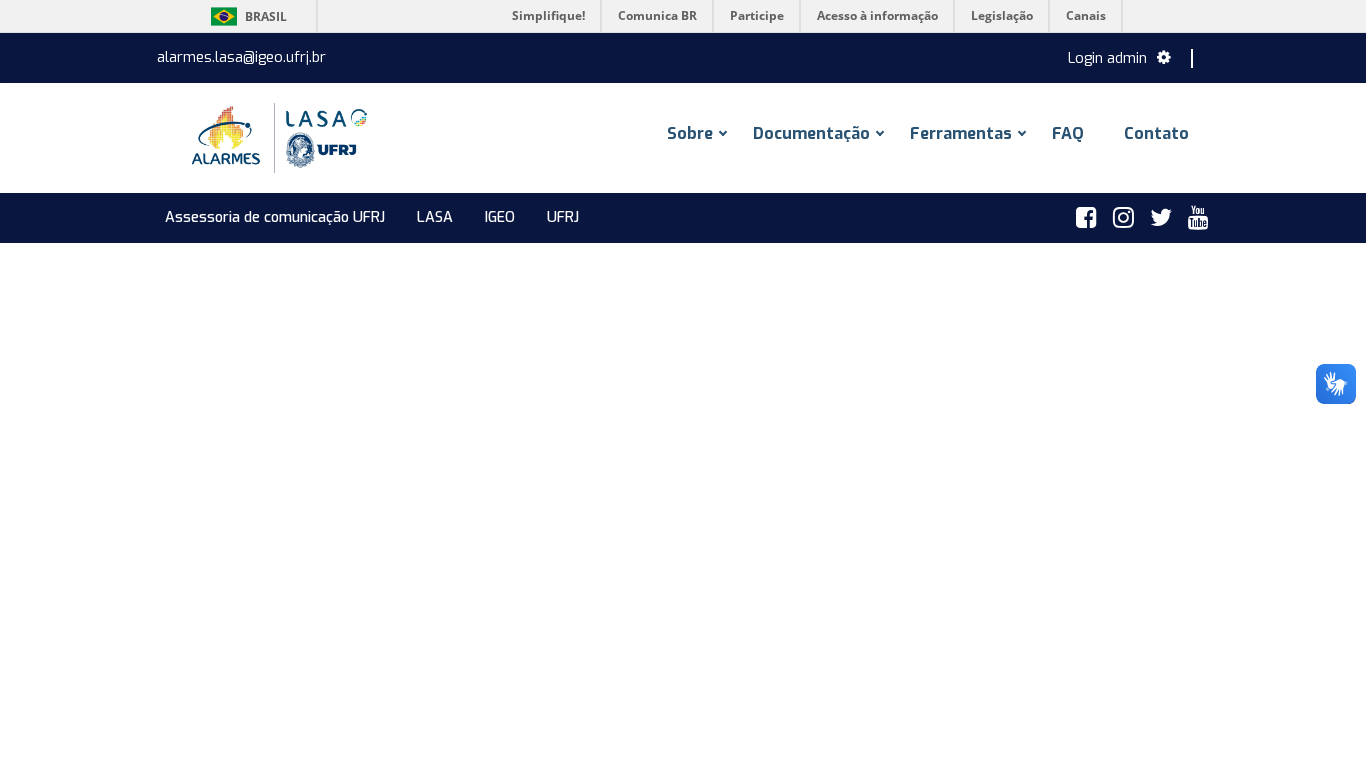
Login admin (1107, 58)
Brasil (245, 16)
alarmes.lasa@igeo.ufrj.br (241, 57)
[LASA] (277, 138)
